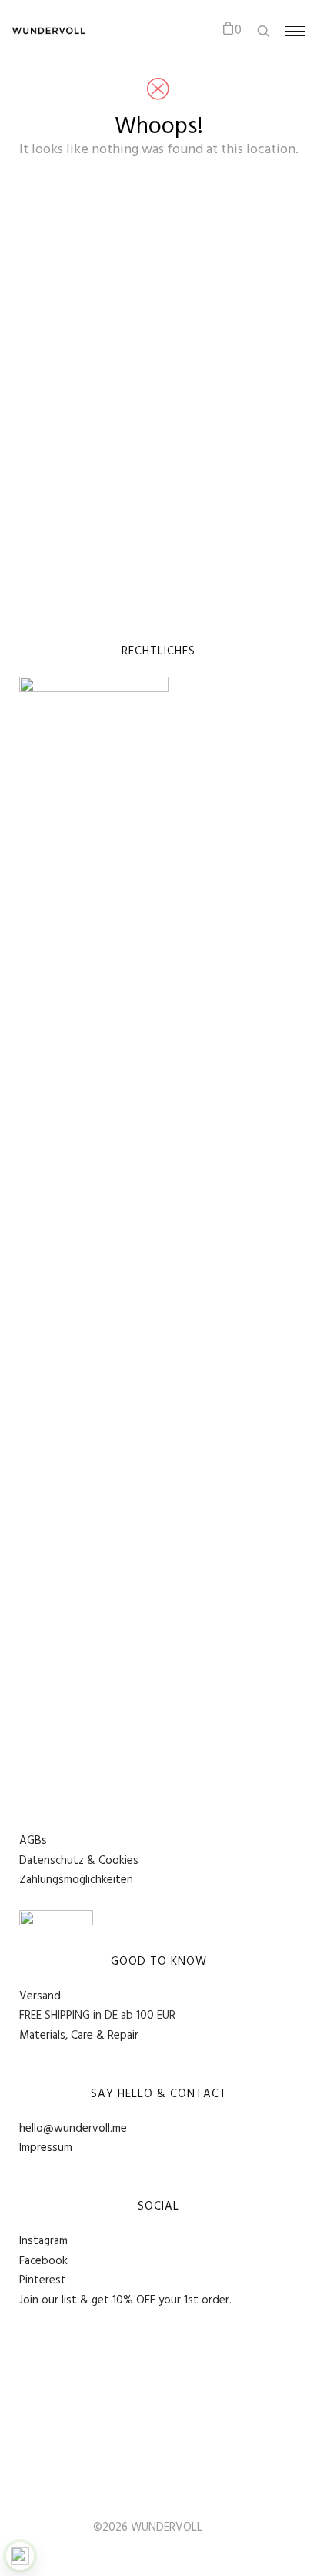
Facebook (43, 2261)
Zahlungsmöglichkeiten (76, 1880)
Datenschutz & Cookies (79, 1861)
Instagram (43, 2241)
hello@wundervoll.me (73, 2129)
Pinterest (43, 2280)
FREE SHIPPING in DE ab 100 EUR (97, 2016)
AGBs (33, 1841)
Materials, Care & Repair (79, 2036)
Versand (40, 1996)
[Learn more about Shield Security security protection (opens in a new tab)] (20, 2556)
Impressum (46, 2148)
